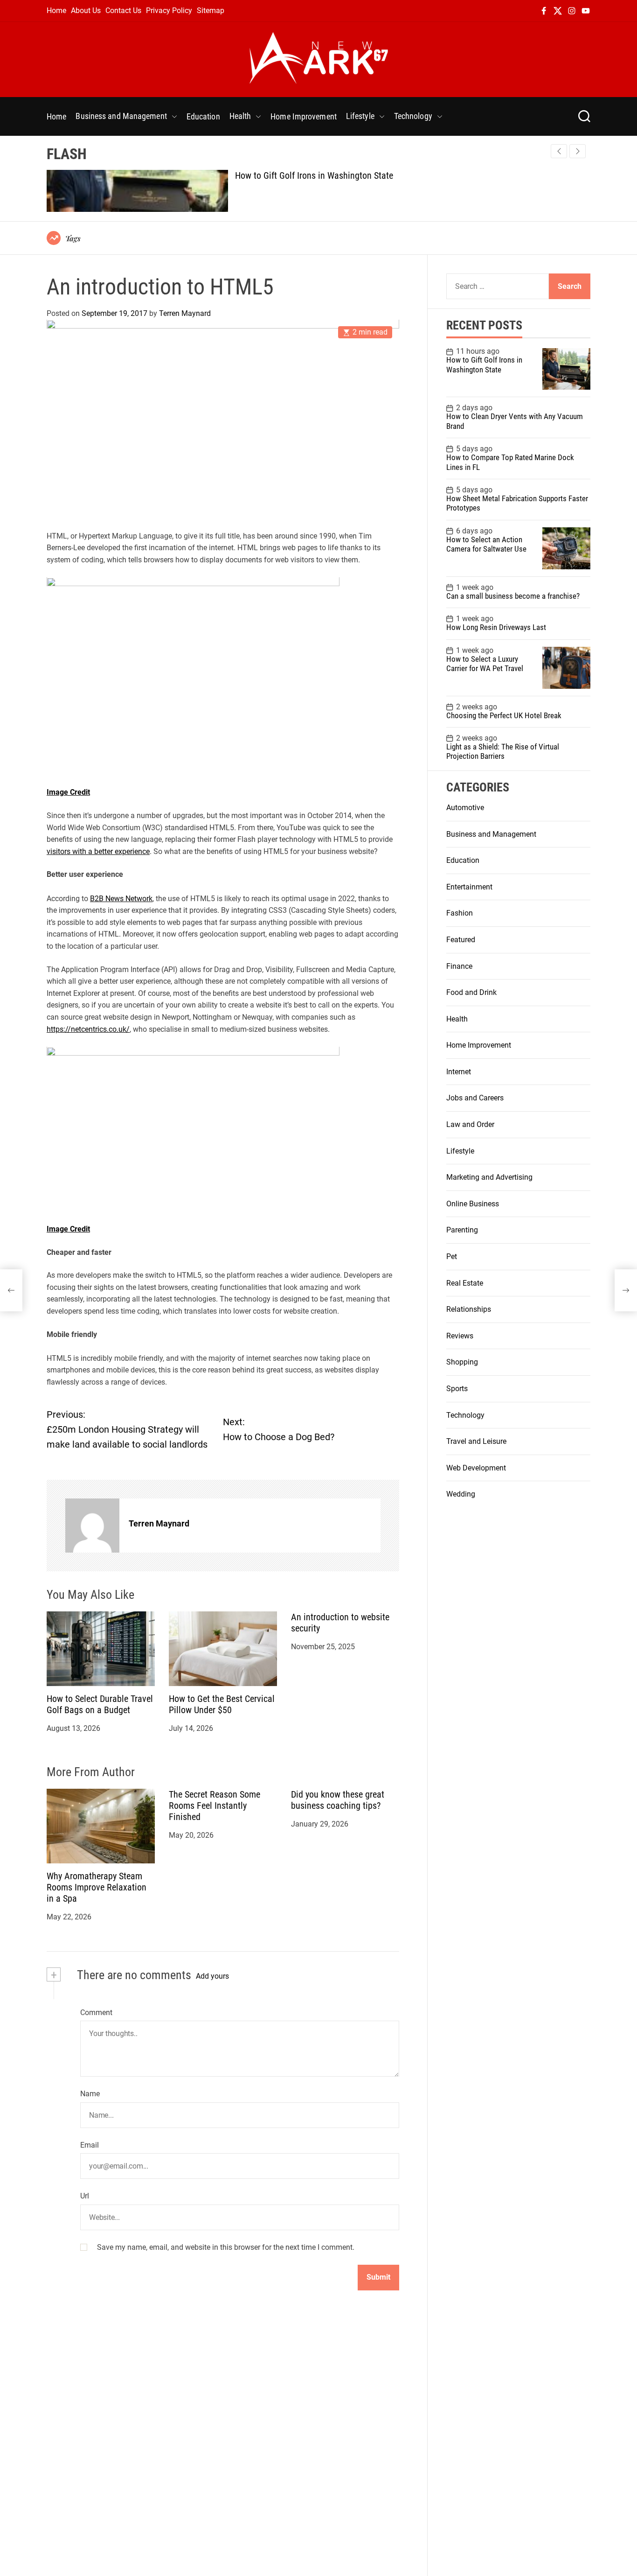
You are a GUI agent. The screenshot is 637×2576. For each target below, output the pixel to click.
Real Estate (465, 1283)
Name (90, 2094)
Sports (457, 1389)
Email (90, 2145)
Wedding (461, 1494)
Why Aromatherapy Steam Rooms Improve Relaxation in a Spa (97, 1888)
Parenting (462, 1230)
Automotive (465, 808)
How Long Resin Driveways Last (496, 627)
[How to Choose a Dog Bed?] (626, 1290)
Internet (459, 1072)
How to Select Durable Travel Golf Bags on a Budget (100, 1705)
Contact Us (123, 10)
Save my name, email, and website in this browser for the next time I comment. (226, 2247)
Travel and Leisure (476, 1441)
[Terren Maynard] (92, 1526)
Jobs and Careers (475, 1098)
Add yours (212, 1976)
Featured (461, 940)
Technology (413, 116)
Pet (452, 1256)
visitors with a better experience (98, 851)
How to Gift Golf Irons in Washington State (314, 175)
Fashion (460, 913)
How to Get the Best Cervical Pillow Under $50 (222, 1705)
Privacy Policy (169, 10)
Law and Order (470, 1124)
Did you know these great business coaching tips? (338, 1800)
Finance (459, 966)
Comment (96, 2012)
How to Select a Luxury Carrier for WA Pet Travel (485, 664)
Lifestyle (360, 116)
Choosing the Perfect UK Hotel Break (504, 715)
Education (203, 116)
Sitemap (211, 10)
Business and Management (121, 116)
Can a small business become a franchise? (513, 596)
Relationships (469, 1309)
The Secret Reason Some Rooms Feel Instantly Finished (215, 1806)
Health (240, 116)
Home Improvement (304, 116)
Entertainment (469, 887)
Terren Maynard (185, 313)
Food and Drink (471, 992)
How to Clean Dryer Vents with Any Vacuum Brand (515, 421)
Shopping (462, 1362)
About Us (86, 10)
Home (56, 10)
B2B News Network (121, 899)
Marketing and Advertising (489, 1177)
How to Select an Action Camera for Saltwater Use (486, 544)
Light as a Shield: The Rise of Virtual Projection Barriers (503, 751)
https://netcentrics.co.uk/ (88, 1029)
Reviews (460, 1336)
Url (85, 2196)
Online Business (473, 1204)
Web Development (476, 1468)
